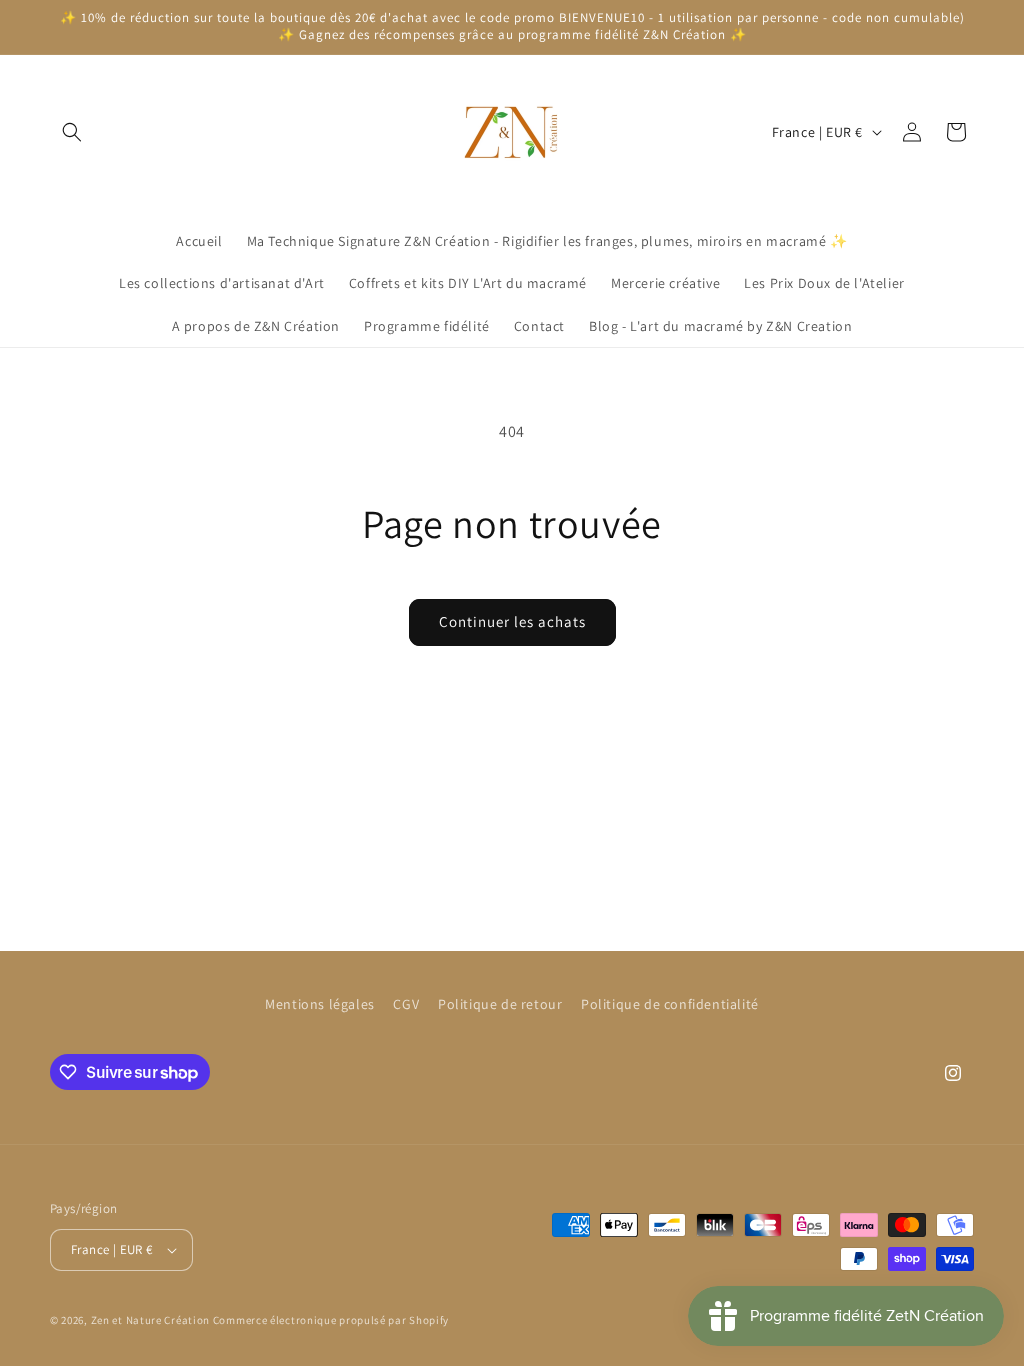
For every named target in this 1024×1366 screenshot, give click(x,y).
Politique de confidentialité (670, 1004)
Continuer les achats (512, 621)
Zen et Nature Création (150, 1320)
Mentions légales (320, 1004)
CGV (406, 1004)
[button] (72, 132)
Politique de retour (500, 1004)
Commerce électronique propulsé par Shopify (331, 1320)
